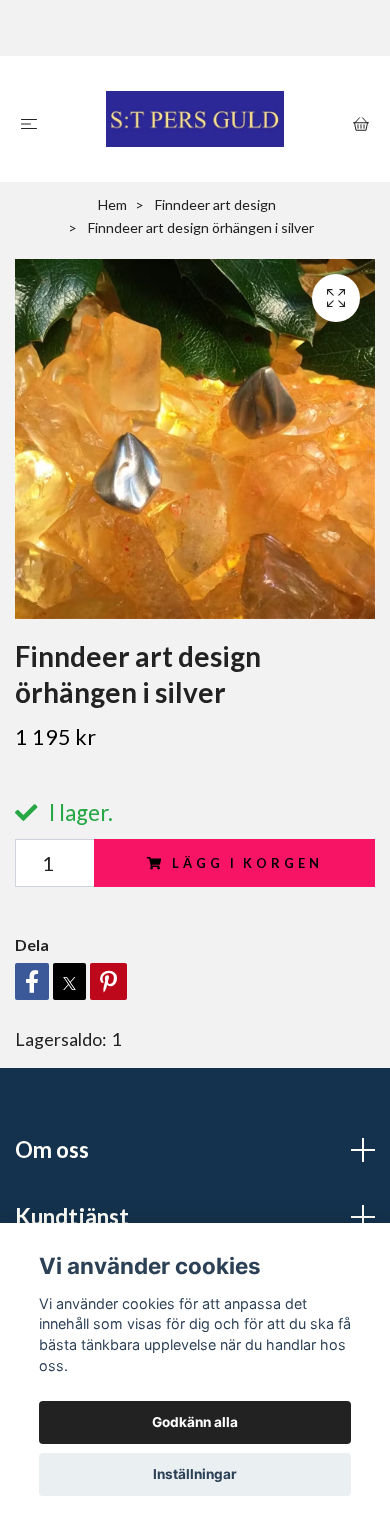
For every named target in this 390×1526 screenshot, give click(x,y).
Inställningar (195, 1474)
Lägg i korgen (247, 863)
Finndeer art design (215, 204)
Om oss (52, 1149)
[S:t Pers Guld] (195, 119)
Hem (112, 204)
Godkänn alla (195, 1422)
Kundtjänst (72, 1216)
